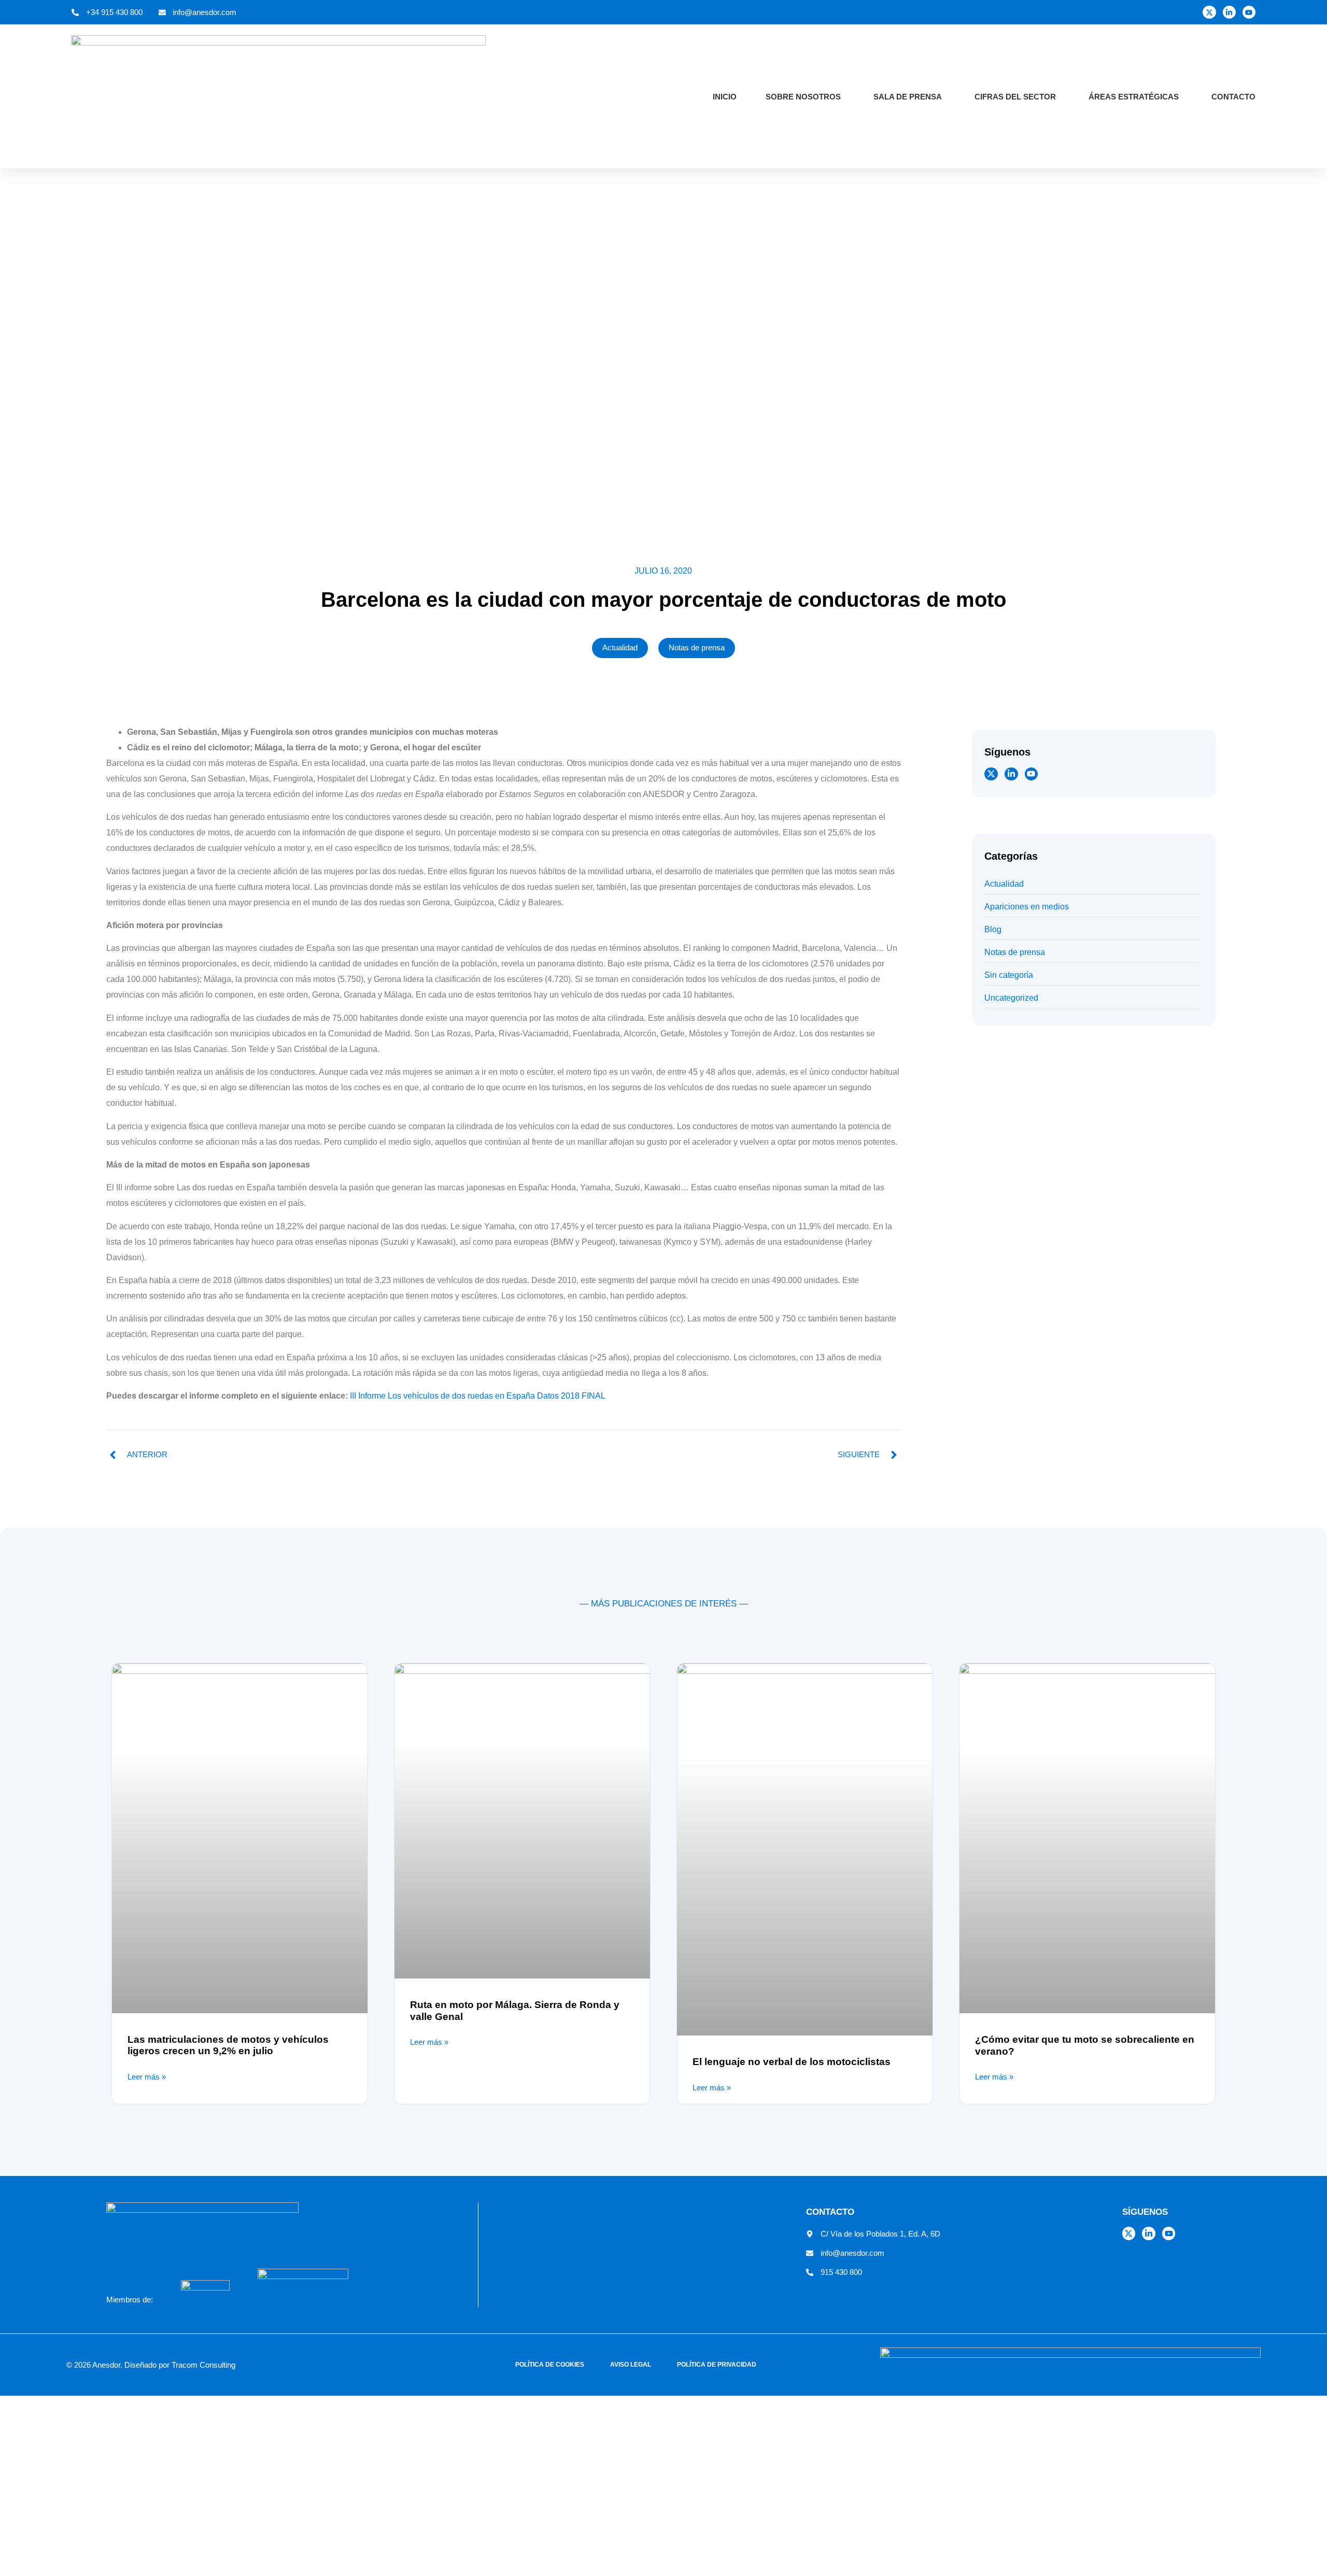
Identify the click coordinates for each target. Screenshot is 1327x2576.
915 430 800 (841, 2272)
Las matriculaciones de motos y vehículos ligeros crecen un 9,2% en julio (228, 2045)
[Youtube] (1249, 12)
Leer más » (147, 2077)
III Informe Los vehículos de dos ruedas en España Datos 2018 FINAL (478, 1396)
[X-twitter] (1209, 12)
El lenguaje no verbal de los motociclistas (792, 2062)
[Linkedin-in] (1229, 12)
